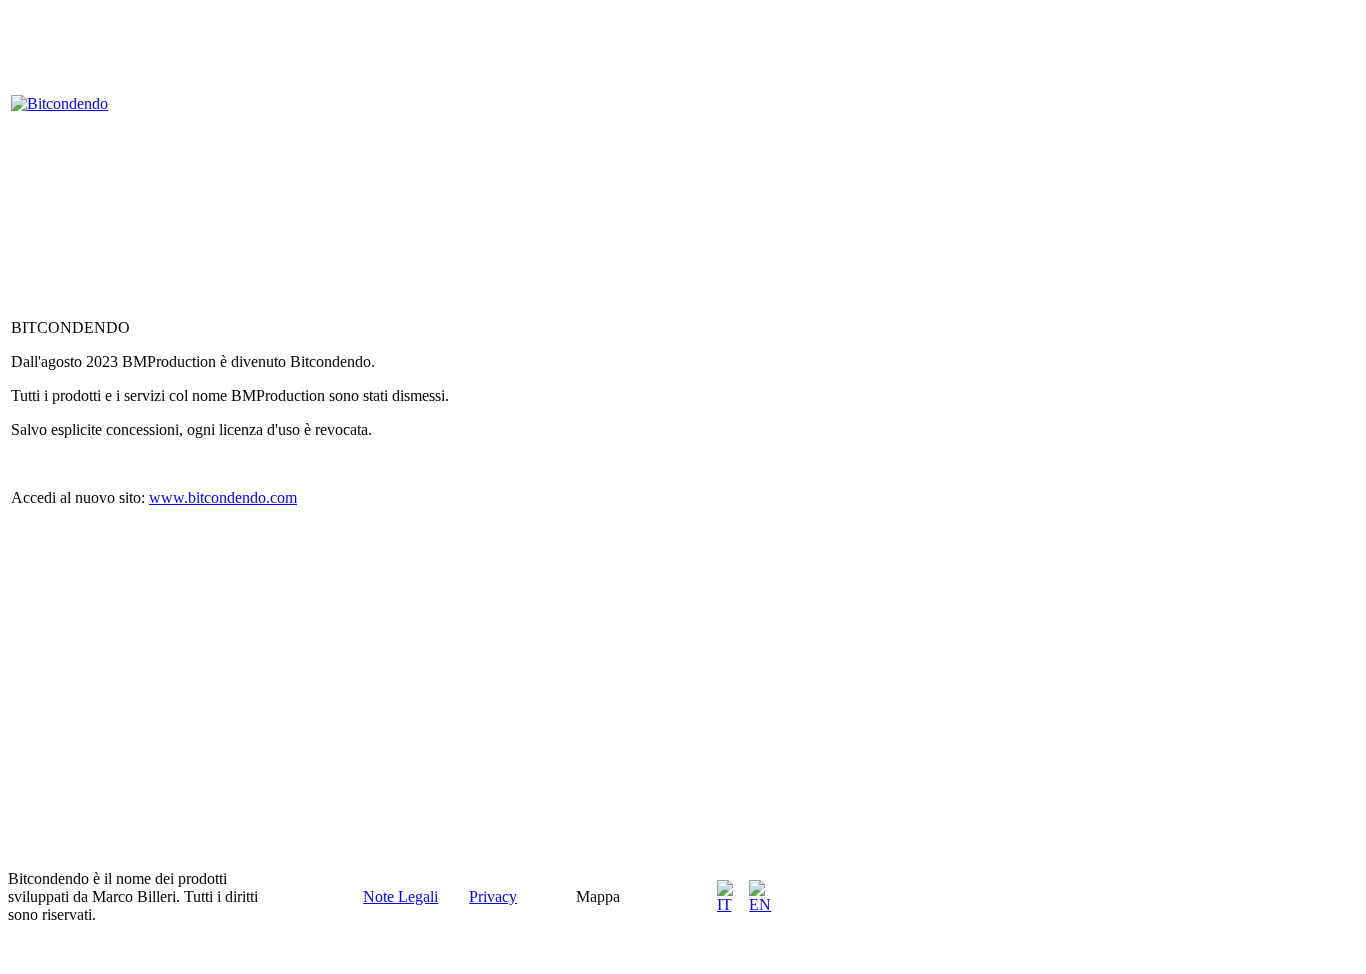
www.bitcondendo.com (223, 497)
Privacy (493, 896)
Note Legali (400, 896)
